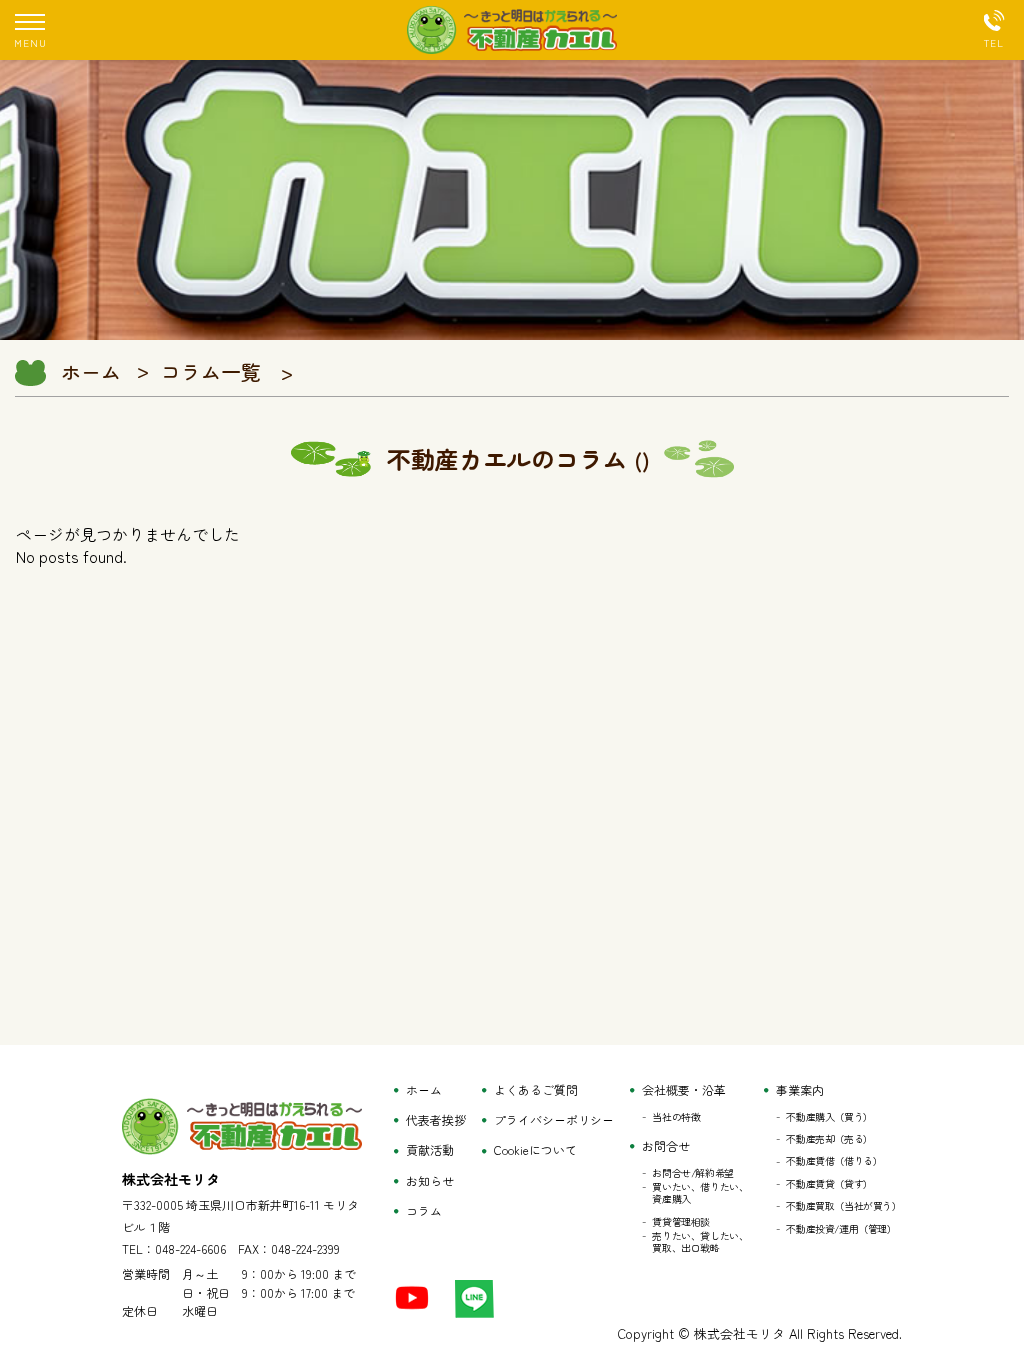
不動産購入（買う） (829, 1117)
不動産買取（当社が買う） (843, 1206)
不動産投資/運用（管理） (841, 1229)
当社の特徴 (676, 1117)
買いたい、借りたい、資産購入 (700, 1193)
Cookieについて (535, 1150)
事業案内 (800, 1090)
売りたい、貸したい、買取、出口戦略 (700, 1242)
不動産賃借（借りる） (834, 1161)
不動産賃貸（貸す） (829, 1184)
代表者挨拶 (436, 1120)
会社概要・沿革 (684, 1090)
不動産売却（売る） (829, 1139)
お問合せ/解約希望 (692, 1173)
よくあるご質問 (536, 1090)
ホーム (91, 372)
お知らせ (430, 1181)
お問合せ (666, 1146)
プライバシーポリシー (554, 1120)
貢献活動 (430, 1150)
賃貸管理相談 (681, 1222)
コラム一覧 (211, 372)
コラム (424, 1211)
